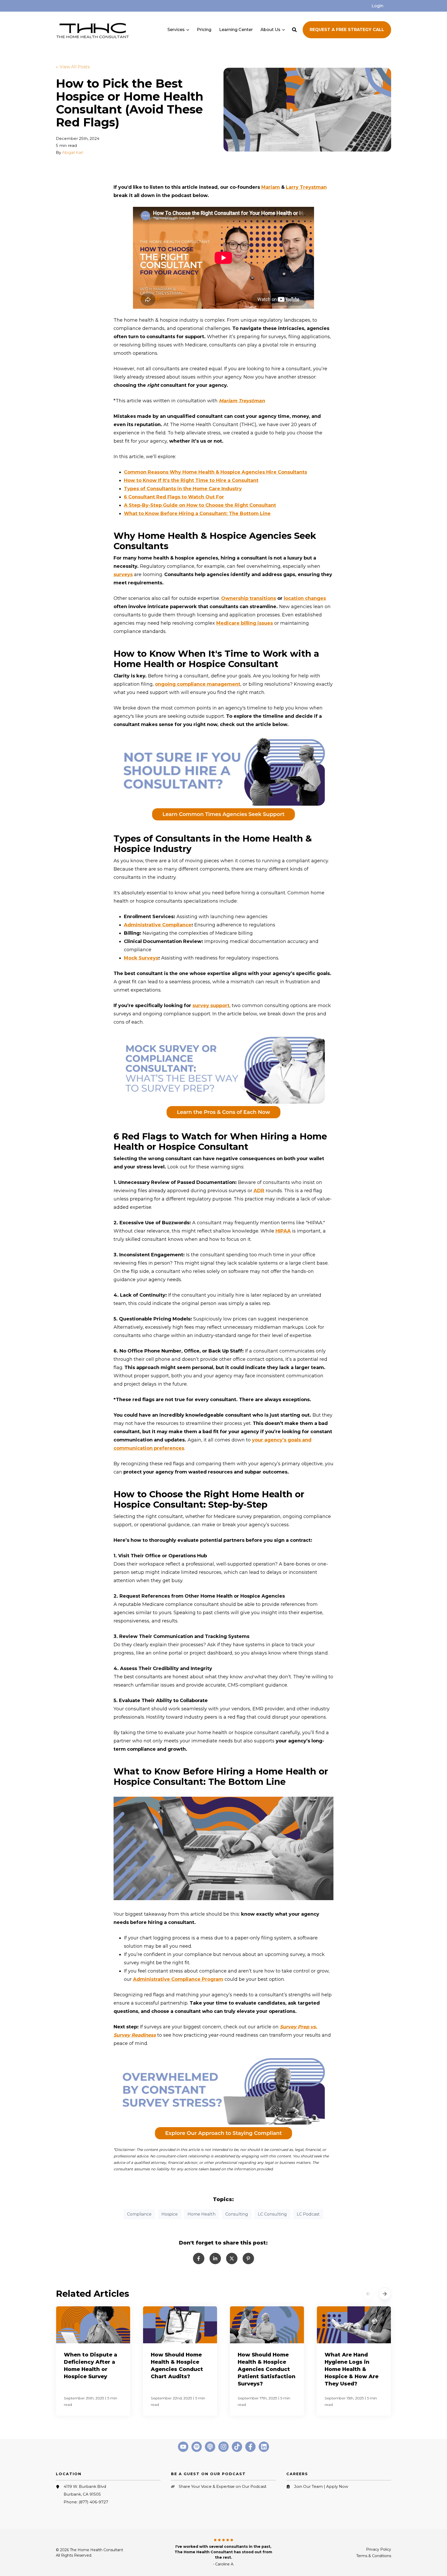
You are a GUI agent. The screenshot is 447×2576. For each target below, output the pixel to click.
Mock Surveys (141, 958)
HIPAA (283, 1231)
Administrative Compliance (158, 925)
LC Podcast (308, 2214)
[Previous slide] (368, 2294)
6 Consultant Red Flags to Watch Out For (174, 497)
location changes (305, 598)
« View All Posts (73, 67)
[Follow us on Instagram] (224, 2447)
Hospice (170, 2214)
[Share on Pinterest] (248, 2258)
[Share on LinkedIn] (215, 2258)
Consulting (237, 2214)
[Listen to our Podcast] (210, 2447)
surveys (123, 575)
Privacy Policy (379, 2549)
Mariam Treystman (242, 401)
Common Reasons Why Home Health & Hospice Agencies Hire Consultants (215, 472)
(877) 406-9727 (93, 2502)
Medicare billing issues (245, 623)
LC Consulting (272, 2214)
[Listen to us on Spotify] (197, 2447)
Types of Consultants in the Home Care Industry (183, 489)
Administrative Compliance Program (178, 1979)
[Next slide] (385, 2294)
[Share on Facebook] (199, 2258)
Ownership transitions (249, 598)
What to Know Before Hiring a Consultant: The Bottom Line (197, 513)
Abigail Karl (73, 152)
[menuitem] (377, 6)
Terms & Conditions (374, 2556)
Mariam (271, 187)
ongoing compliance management (198, 684)
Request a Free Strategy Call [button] (347, 30)
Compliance (139, 2214)
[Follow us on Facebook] (250, 2447)
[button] (294, 30)
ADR (259, 1191)
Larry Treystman (306, 187)
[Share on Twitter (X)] (232, 2258)
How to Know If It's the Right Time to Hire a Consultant (191, 480)
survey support (211, 1006)
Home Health (202, 2214)
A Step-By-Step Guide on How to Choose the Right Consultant (200, 505)
